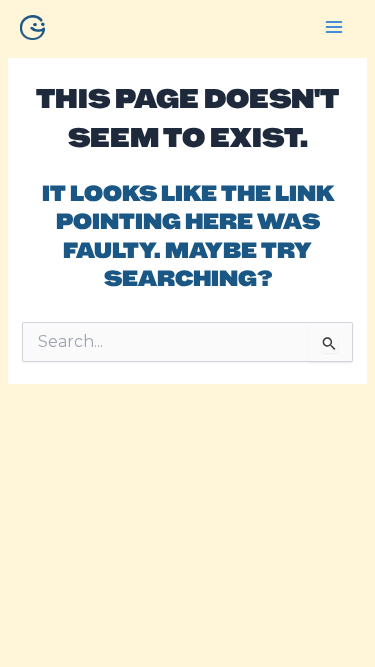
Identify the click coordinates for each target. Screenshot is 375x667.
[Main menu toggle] (334, 27)
